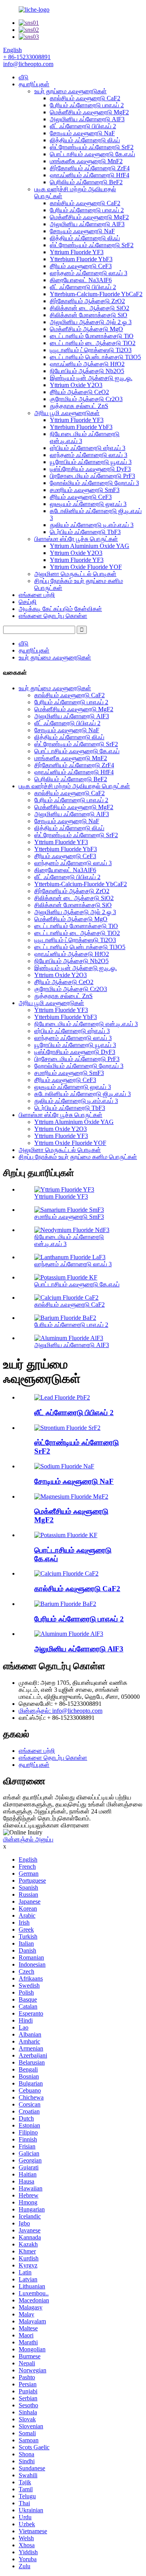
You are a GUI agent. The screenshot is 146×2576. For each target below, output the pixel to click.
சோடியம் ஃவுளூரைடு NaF (82, 133)
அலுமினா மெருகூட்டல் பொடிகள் (75, 574)
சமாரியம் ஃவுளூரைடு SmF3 (85, 490)
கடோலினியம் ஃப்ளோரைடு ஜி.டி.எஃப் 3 (83, 1094)
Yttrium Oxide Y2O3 (76, 385)
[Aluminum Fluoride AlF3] (69, 1634)
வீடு (24, 77)
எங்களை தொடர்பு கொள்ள (53, 616)
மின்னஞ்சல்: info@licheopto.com (61, 1711)
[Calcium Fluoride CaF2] (66, 1573)
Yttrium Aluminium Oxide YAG (90, 546)
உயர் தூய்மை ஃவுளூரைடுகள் (70, 91)
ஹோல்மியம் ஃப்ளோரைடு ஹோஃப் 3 (94, 483)
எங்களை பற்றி (37, 595)
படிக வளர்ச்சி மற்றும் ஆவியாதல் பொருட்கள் (74, 786)
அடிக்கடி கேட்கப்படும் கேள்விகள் (60, 609)
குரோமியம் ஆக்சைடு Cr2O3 (86, 399)
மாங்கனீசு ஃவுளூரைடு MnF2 (86, 161)
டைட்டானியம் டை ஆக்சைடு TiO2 (93, 343)
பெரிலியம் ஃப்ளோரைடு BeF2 (86, 182)
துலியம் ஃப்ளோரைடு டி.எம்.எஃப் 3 (92, 525)
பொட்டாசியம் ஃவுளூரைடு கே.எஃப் (92, 154)
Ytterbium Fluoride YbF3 (81, 259)
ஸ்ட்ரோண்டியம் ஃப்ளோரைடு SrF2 (92, 147)
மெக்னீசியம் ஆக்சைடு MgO (86, 329)
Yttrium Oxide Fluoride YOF (86, 567)
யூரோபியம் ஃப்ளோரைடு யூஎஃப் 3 (91, 462)
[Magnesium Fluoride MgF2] (71, 1497)
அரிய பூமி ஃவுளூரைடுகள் (67, 413)
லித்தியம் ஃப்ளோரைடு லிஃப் (85, 140)
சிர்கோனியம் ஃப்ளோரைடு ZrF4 (90, 168)
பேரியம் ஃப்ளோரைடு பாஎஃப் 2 (87, 105)
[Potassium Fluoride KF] (66, 1535)
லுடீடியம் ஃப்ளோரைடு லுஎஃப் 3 (88, 504)
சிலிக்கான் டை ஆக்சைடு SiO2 (90, 308)
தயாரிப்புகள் (34, 84)
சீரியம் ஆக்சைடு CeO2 (79, 392)
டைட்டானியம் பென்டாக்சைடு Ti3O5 (95, 357)
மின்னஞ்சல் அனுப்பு (28, 1839)
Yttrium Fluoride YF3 (77, 252)
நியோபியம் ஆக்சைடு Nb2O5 (87, 371)
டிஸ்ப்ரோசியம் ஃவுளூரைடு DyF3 (90, 469)
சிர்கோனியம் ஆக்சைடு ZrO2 (87, 301)
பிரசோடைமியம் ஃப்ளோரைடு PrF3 (92, 476)
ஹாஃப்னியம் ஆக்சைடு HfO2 (87, 364)
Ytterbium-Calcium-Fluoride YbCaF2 (96, 294)
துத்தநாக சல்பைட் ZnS (79, 406)
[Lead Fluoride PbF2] (62, 1397)
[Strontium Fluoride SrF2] (67, 1428)
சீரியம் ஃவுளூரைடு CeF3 (81, 266)
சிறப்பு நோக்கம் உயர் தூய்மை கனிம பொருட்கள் (78, 1157)
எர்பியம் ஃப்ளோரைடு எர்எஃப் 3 (88, 448)
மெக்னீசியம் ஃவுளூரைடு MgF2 (89, 112)
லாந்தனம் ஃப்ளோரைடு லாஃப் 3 (89, 273)
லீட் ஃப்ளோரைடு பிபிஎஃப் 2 (83, 126)
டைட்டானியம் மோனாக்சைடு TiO (92, 336)
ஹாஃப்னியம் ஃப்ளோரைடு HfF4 (90, 175)
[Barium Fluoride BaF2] (65, 1604)
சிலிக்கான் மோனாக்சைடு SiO (89, 315)
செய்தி (28, 602)
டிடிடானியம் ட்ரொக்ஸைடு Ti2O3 (91, 350)
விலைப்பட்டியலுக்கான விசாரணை (46, 1825)
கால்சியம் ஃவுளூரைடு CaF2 (85, 98)
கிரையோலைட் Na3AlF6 (81, 280)
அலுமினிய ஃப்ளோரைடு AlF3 (87, 119)
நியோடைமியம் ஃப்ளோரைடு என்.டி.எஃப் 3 (86, 1024)
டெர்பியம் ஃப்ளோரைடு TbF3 (85, 532)
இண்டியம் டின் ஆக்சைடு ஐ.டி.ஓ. (91, 378)
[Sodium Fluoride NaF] (64, 1466)
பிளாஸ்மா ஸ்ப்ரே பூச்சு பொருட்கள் (76, 539)
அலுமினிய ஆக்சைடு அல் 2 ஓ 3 (91, 322)
